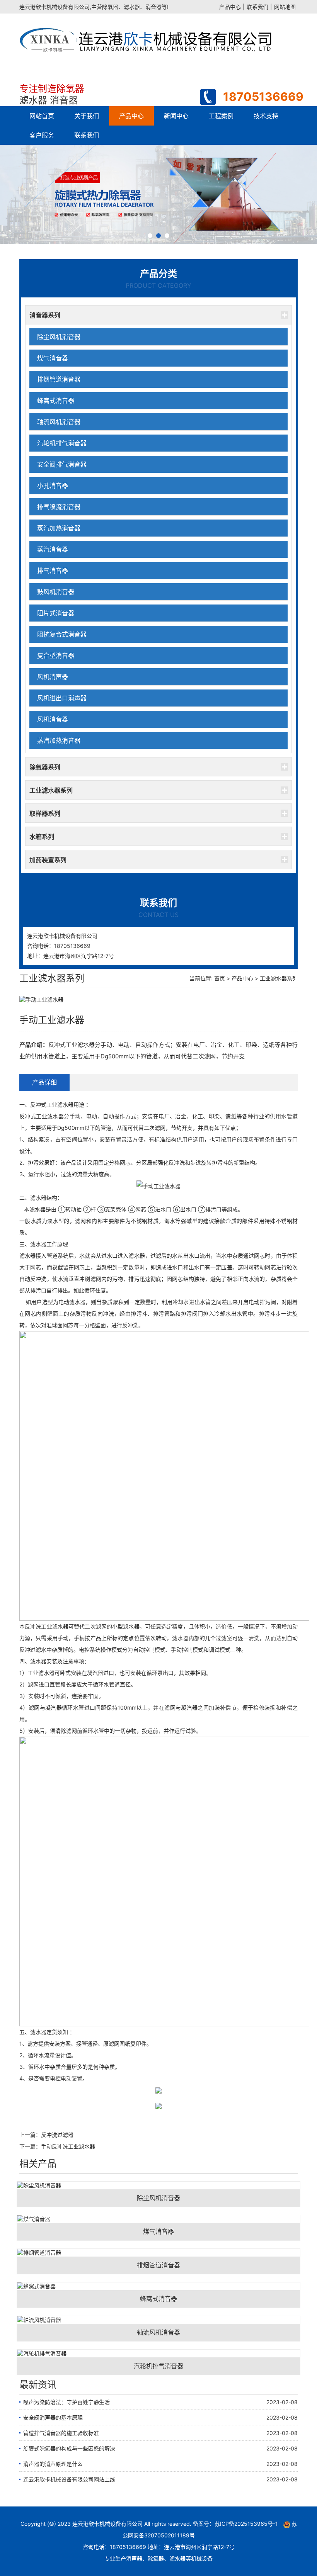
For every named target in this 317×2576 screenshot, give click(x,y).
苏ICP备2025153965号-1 (246, 2524)
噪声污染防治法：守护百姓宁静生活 (66, 2402)
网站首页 (42, 116)
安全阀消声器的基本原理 (53, 2417)
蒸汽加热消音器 (59, 528)
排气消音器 (53, 571)
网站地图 (285, 7)
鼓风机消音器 (56, 592)
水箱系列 (42, 837)
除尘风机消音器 (59, 337)
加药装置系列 (48, 860)
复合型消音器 (56, 655)
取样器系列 (45, 813)
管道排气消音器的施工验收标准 (61, 2433)
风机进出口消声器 (62, 698)
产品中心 (230, 7)
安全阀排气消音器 (62, 464)
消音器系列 (45, 315)
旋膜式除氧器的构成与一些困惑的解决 (69, 2448)
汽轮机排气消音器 (62, 443)
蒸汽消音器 (53, 549)
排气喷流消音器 (59, 507)
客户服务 (42, 135)
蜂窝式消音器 (56, 401)
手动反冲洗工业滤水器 (68, 2146)
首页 (220, 978)
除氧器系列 (45, 767)
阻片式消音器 (56, 613)
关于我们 (87, 116)
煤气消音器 (53, 358)
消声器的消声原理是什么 (53, 2464)
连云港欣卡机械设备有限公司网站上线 (69, 2479)
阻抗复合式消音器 (62, 634)
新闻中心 (176, 116)
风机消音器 (53, 719)
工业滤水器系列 (51, 790)
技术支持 (266, 116)
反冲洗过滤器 (57, 2135)
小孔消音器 (53, 486)
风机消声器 (53, 677)
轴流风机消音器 (59, 422)
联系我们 (257, 7)
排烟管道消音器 (59, 379)
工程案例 (221, 116)
